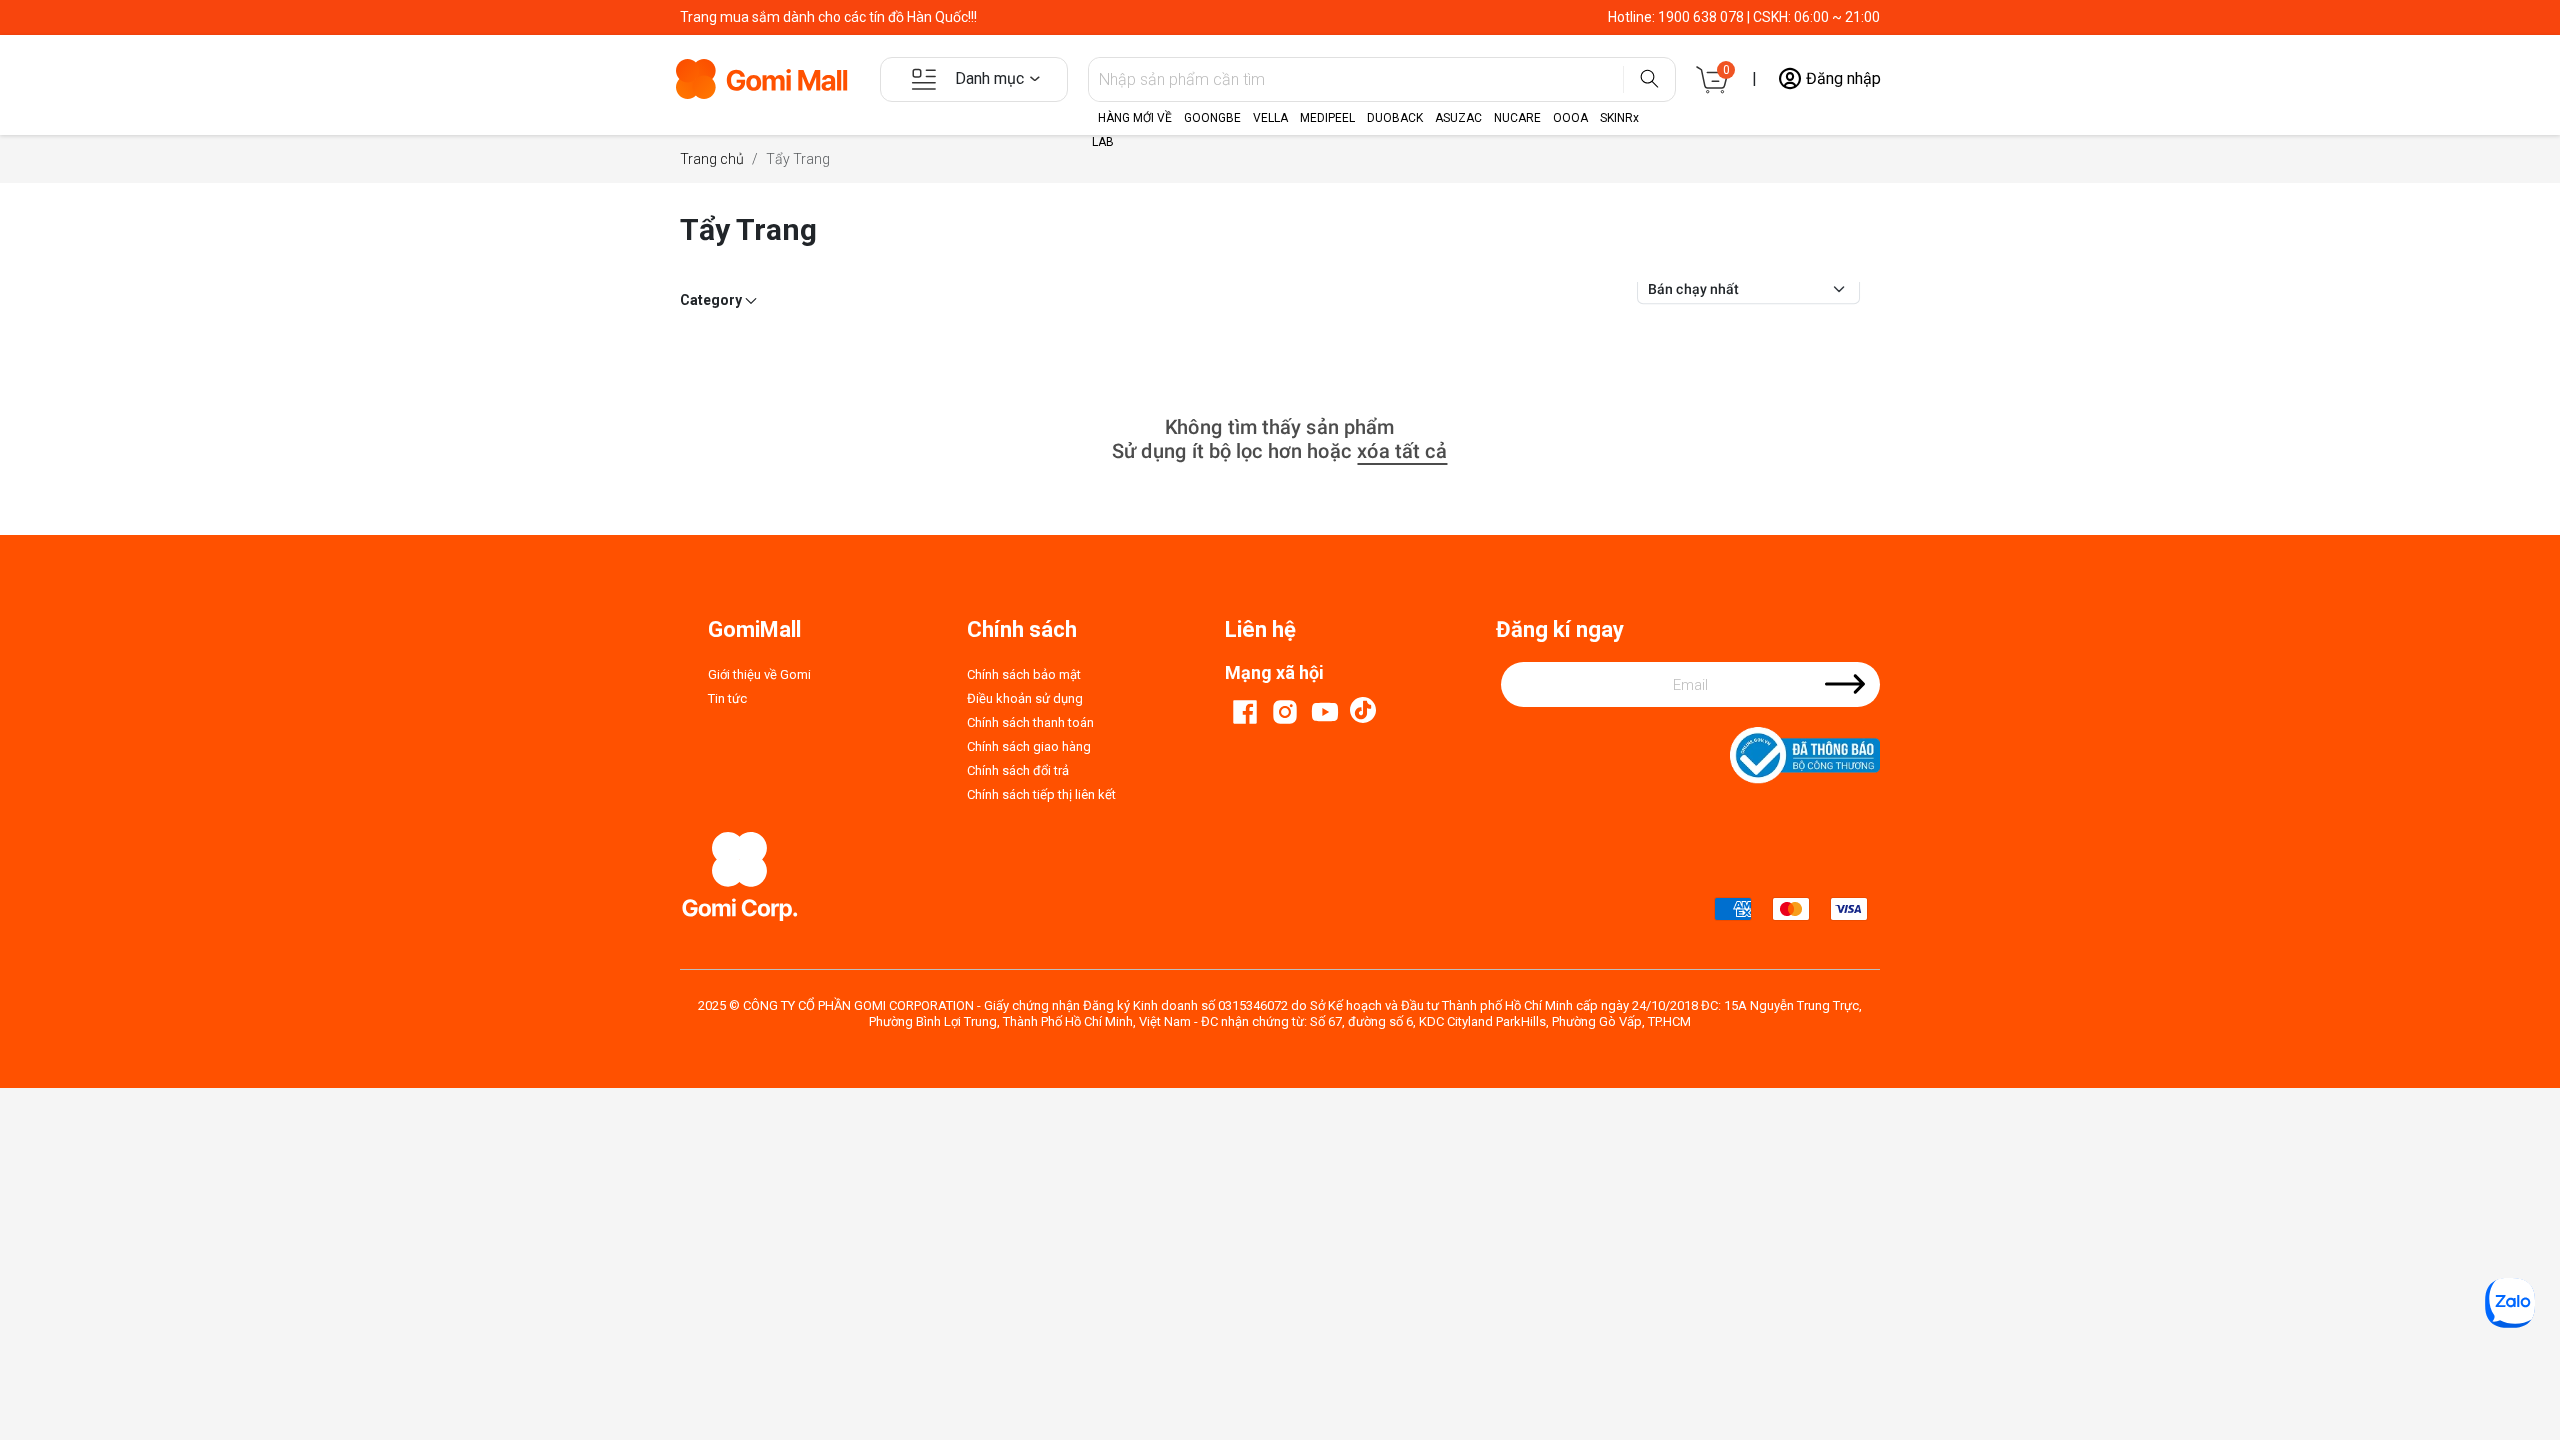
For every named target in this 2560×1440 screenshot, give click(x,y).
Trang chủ (712, 159)
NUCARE (1517, 118)
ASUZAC (1458, 118)
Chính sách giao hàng (1029, 746)
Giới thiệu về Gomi (759, 674)
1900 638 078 (1701, 17)
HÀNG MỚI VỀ (1135, 118)
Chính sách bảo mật (1024, 674)
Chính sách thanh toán (1030, 722)
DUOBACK (1395, 118)
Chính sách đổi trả (1018, 770)
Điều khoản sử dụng (1025, 698)
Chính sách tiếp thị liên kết (1041, 794)
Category (712, 300)
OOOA (1570, 118)
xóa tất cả (1402, 451)
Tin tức (727, 698)
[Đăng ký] (1845, 697)
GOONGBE (1212, 118)
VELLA (1270, 118)
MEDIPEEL (1327, 118)
